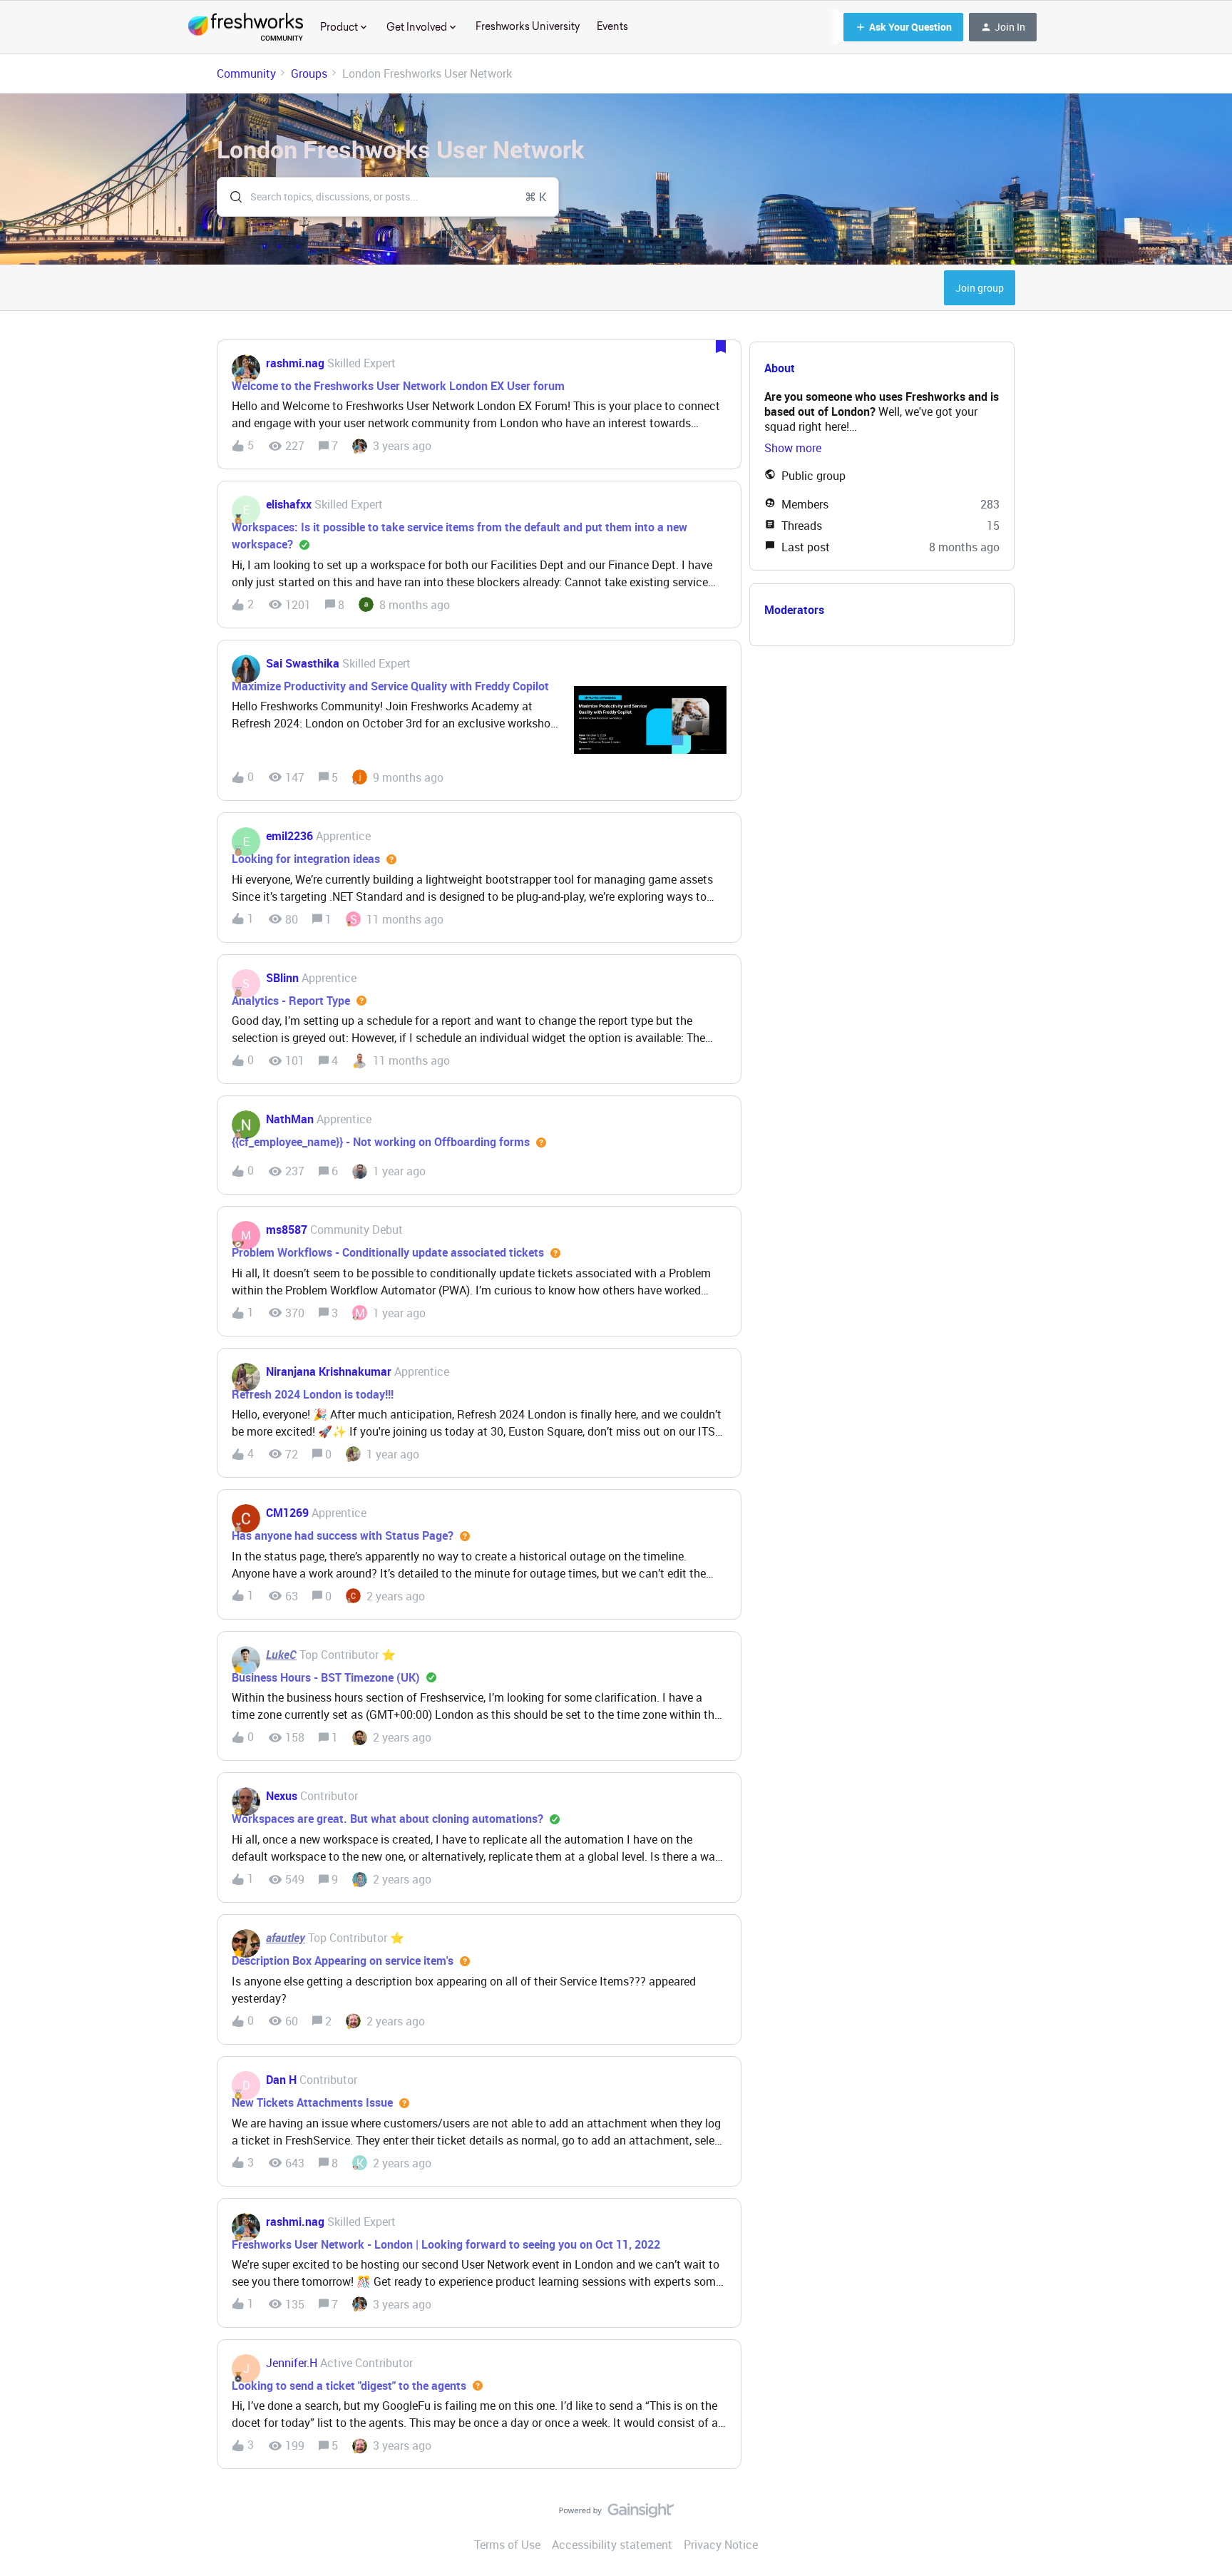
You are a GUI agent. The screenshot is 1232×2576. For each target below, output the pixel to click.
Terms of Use (507, 2545)
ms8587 (287, 1230)
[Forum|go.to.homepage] (246, 27)
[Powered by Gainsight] (616, 2514)
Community (246, 73)
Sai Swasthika (303, 663)
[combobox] (388, 197)
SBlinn (282, 978)
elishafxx (289, 504)
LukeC (281, 1655)
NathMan (290, 1119)
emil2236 (289, 836)
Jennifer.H (292, 2363)
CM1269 (287, 1513)
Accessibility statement (612, 2545)
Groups (309, 73)
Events (612, 26)
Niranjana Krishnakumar (329, 1371)
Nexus (282, 1796)
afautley (286, 1938)
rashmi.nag (295, 363)
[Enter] (230, 197)
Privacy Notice (721, 2545)
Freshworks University (528, 26)
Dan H (281, 2080)
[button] (903, 27)
